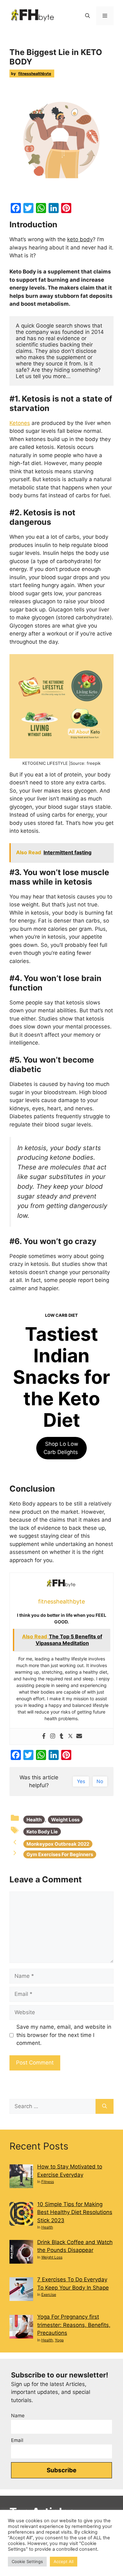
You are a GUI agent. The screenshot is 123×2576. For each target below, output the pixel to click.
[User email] (79, 1736)
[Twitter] (70, 1736)
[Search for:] (53, 2107)
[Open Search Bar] (88, 16)
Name (18, 2416)
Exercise (49, 2294)
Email (17, 2440)
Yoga (59, 2340)
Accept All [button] (64, 2561)
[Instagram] (53, 1736)
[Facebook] (44, 1736)
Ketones (20, 423)
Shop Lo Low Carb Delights (61, 1448)
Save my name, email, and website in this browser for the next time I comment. (64, 2035)
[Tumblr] (61, 1736)
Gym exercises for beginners (60, 1854)
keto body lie (42, 1832)
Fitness (48, 2182)
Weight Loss (65, 1820)
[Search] (105, 2107)
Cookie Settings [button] (27, 2561)
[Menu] (105, 16)
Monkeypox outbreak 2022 (58, 1844)
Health (34, 1820)
